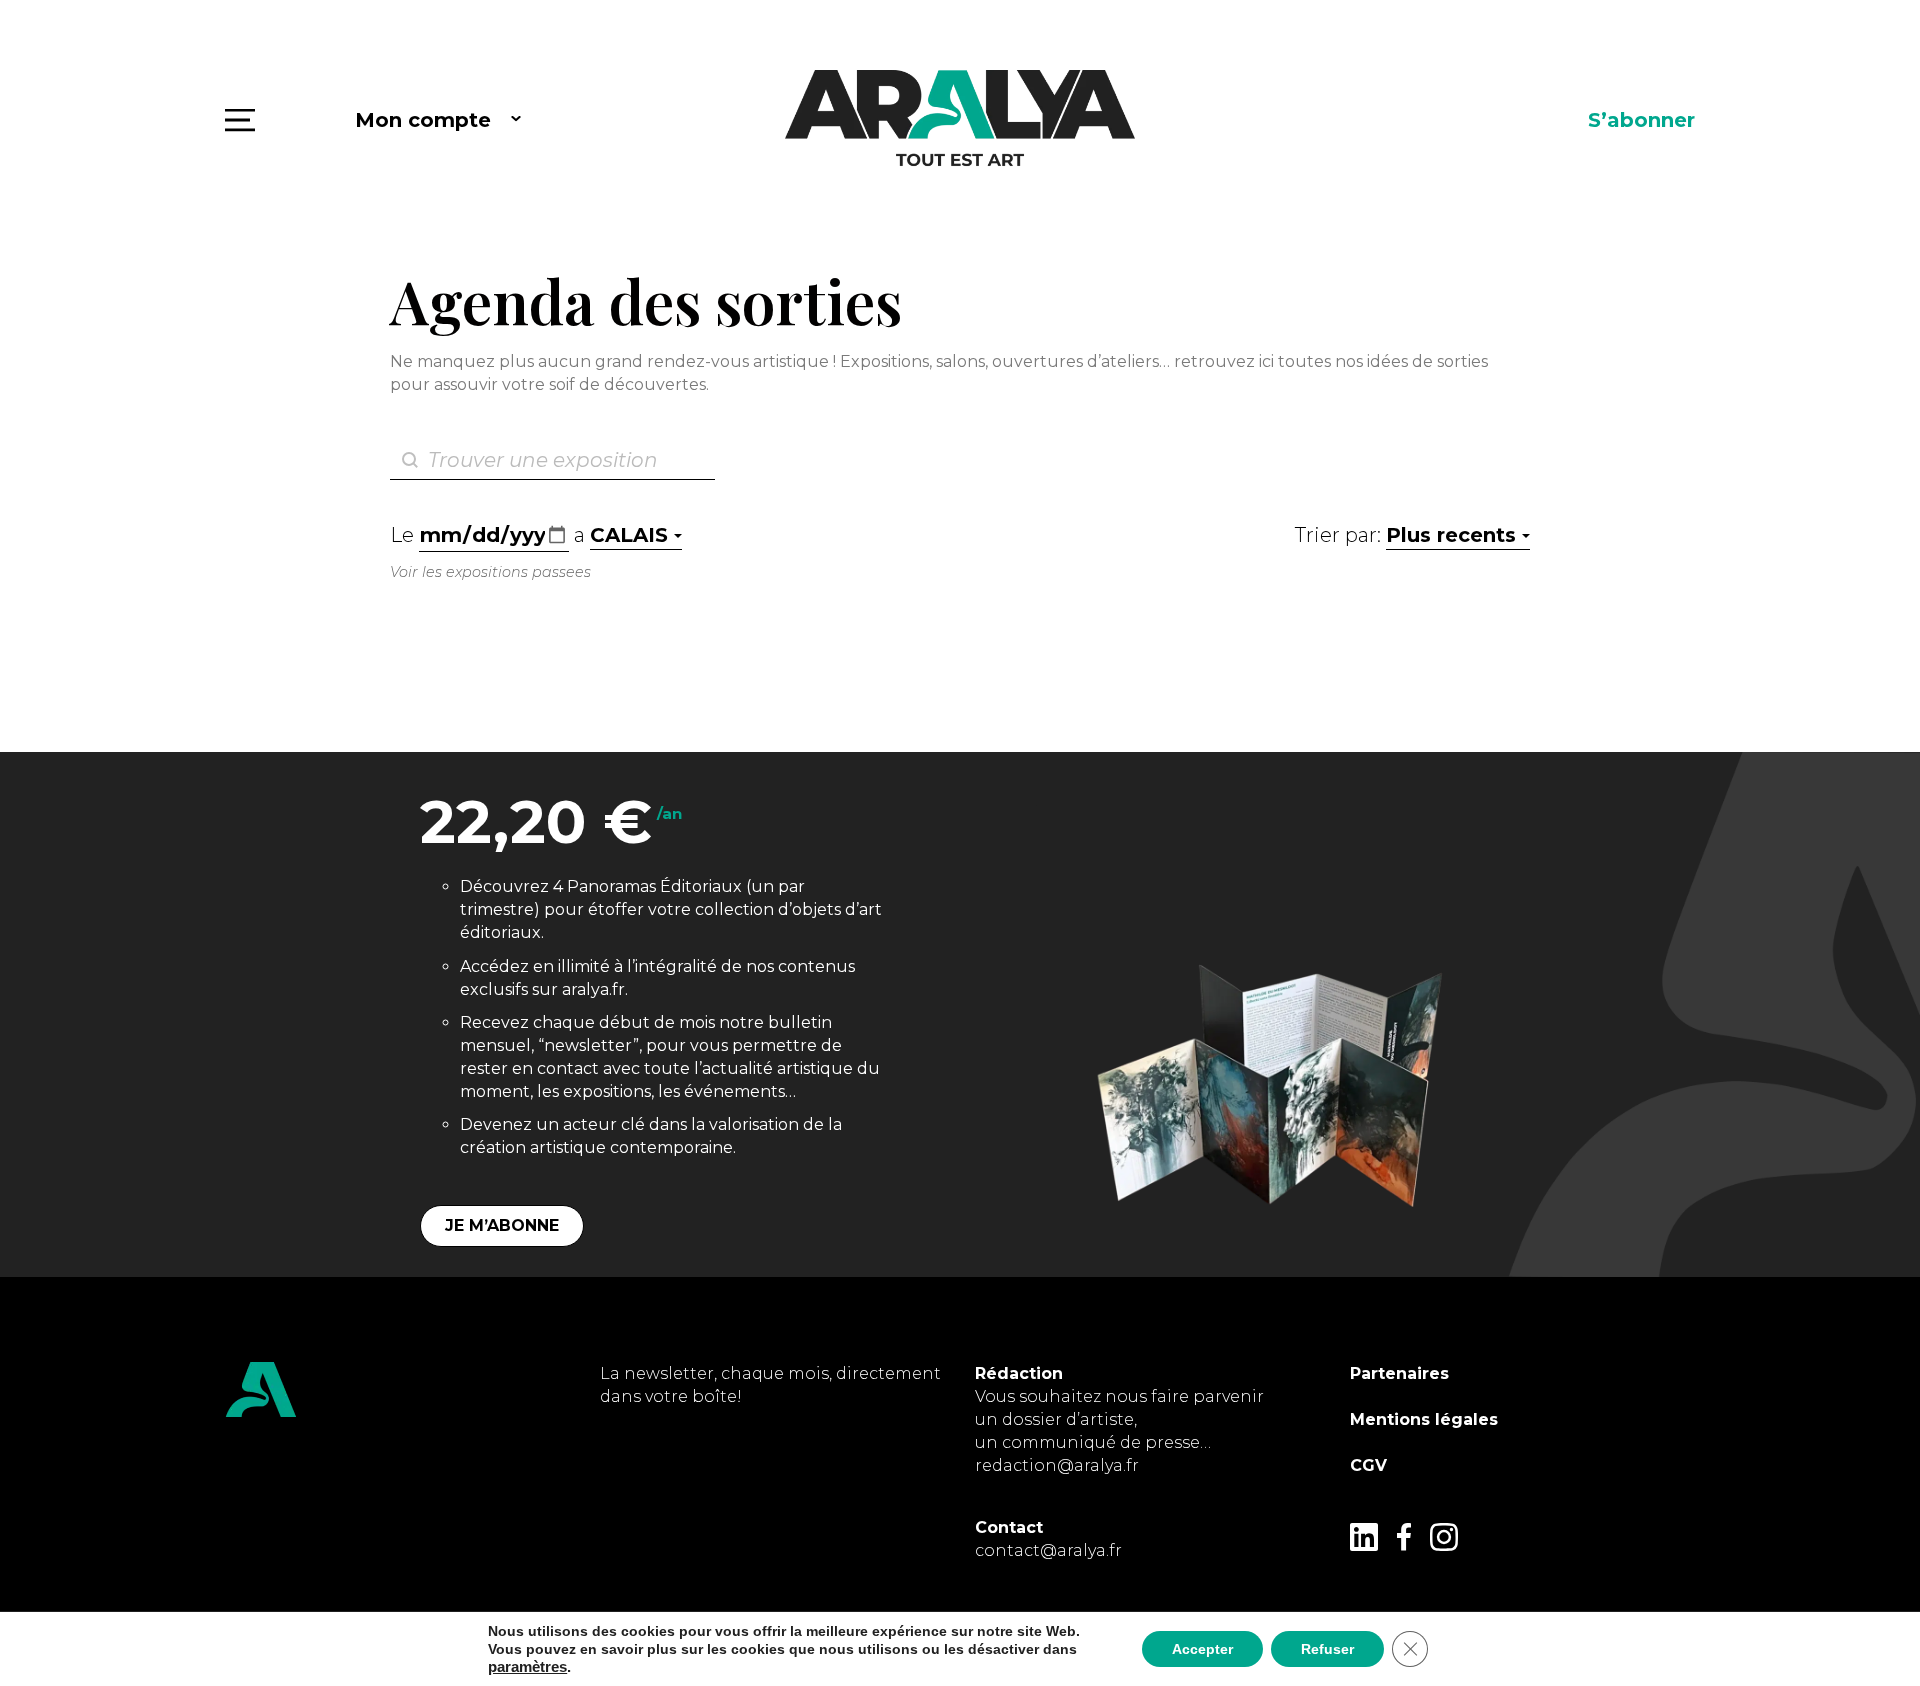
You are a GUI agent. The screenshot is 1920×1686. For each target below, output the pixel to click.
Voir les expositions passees (490, 572)
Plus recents (1451, 535)
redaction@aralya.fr (1057, 1465)
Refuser (1327, 1649)
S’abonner (1641, 120)
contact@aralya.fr (1048, 1550)
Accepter (1202, 1649)
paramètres (527, 1667)
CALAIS (629, 535)
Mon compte (423, 120)
